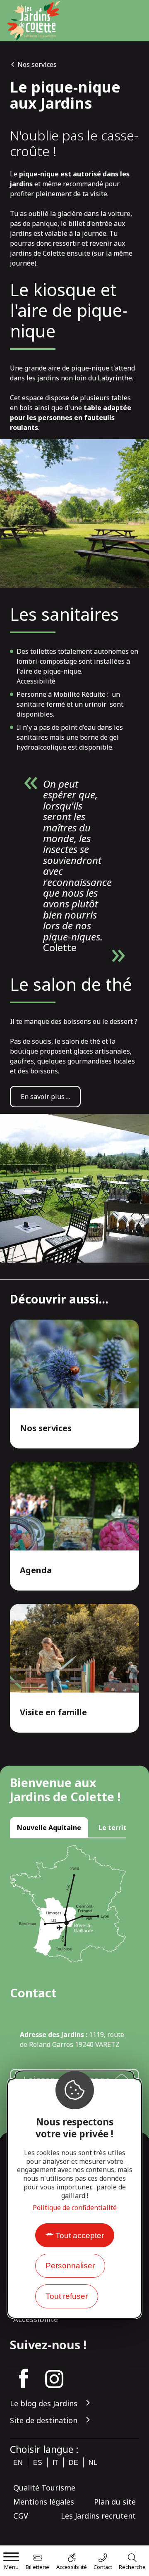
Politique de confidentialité (75, 2208)
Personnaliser (70, 2266)
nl (93, 2463)
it (55, 2463)
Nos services (37, 64)
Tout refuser (67, 2296)
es (38, 2463)
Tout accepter (80, 2235)
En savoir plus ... (45, 1097)
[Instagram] (54, 2379)
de (73, 2463)
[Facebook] (24, 2379)
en (18, 2463)
